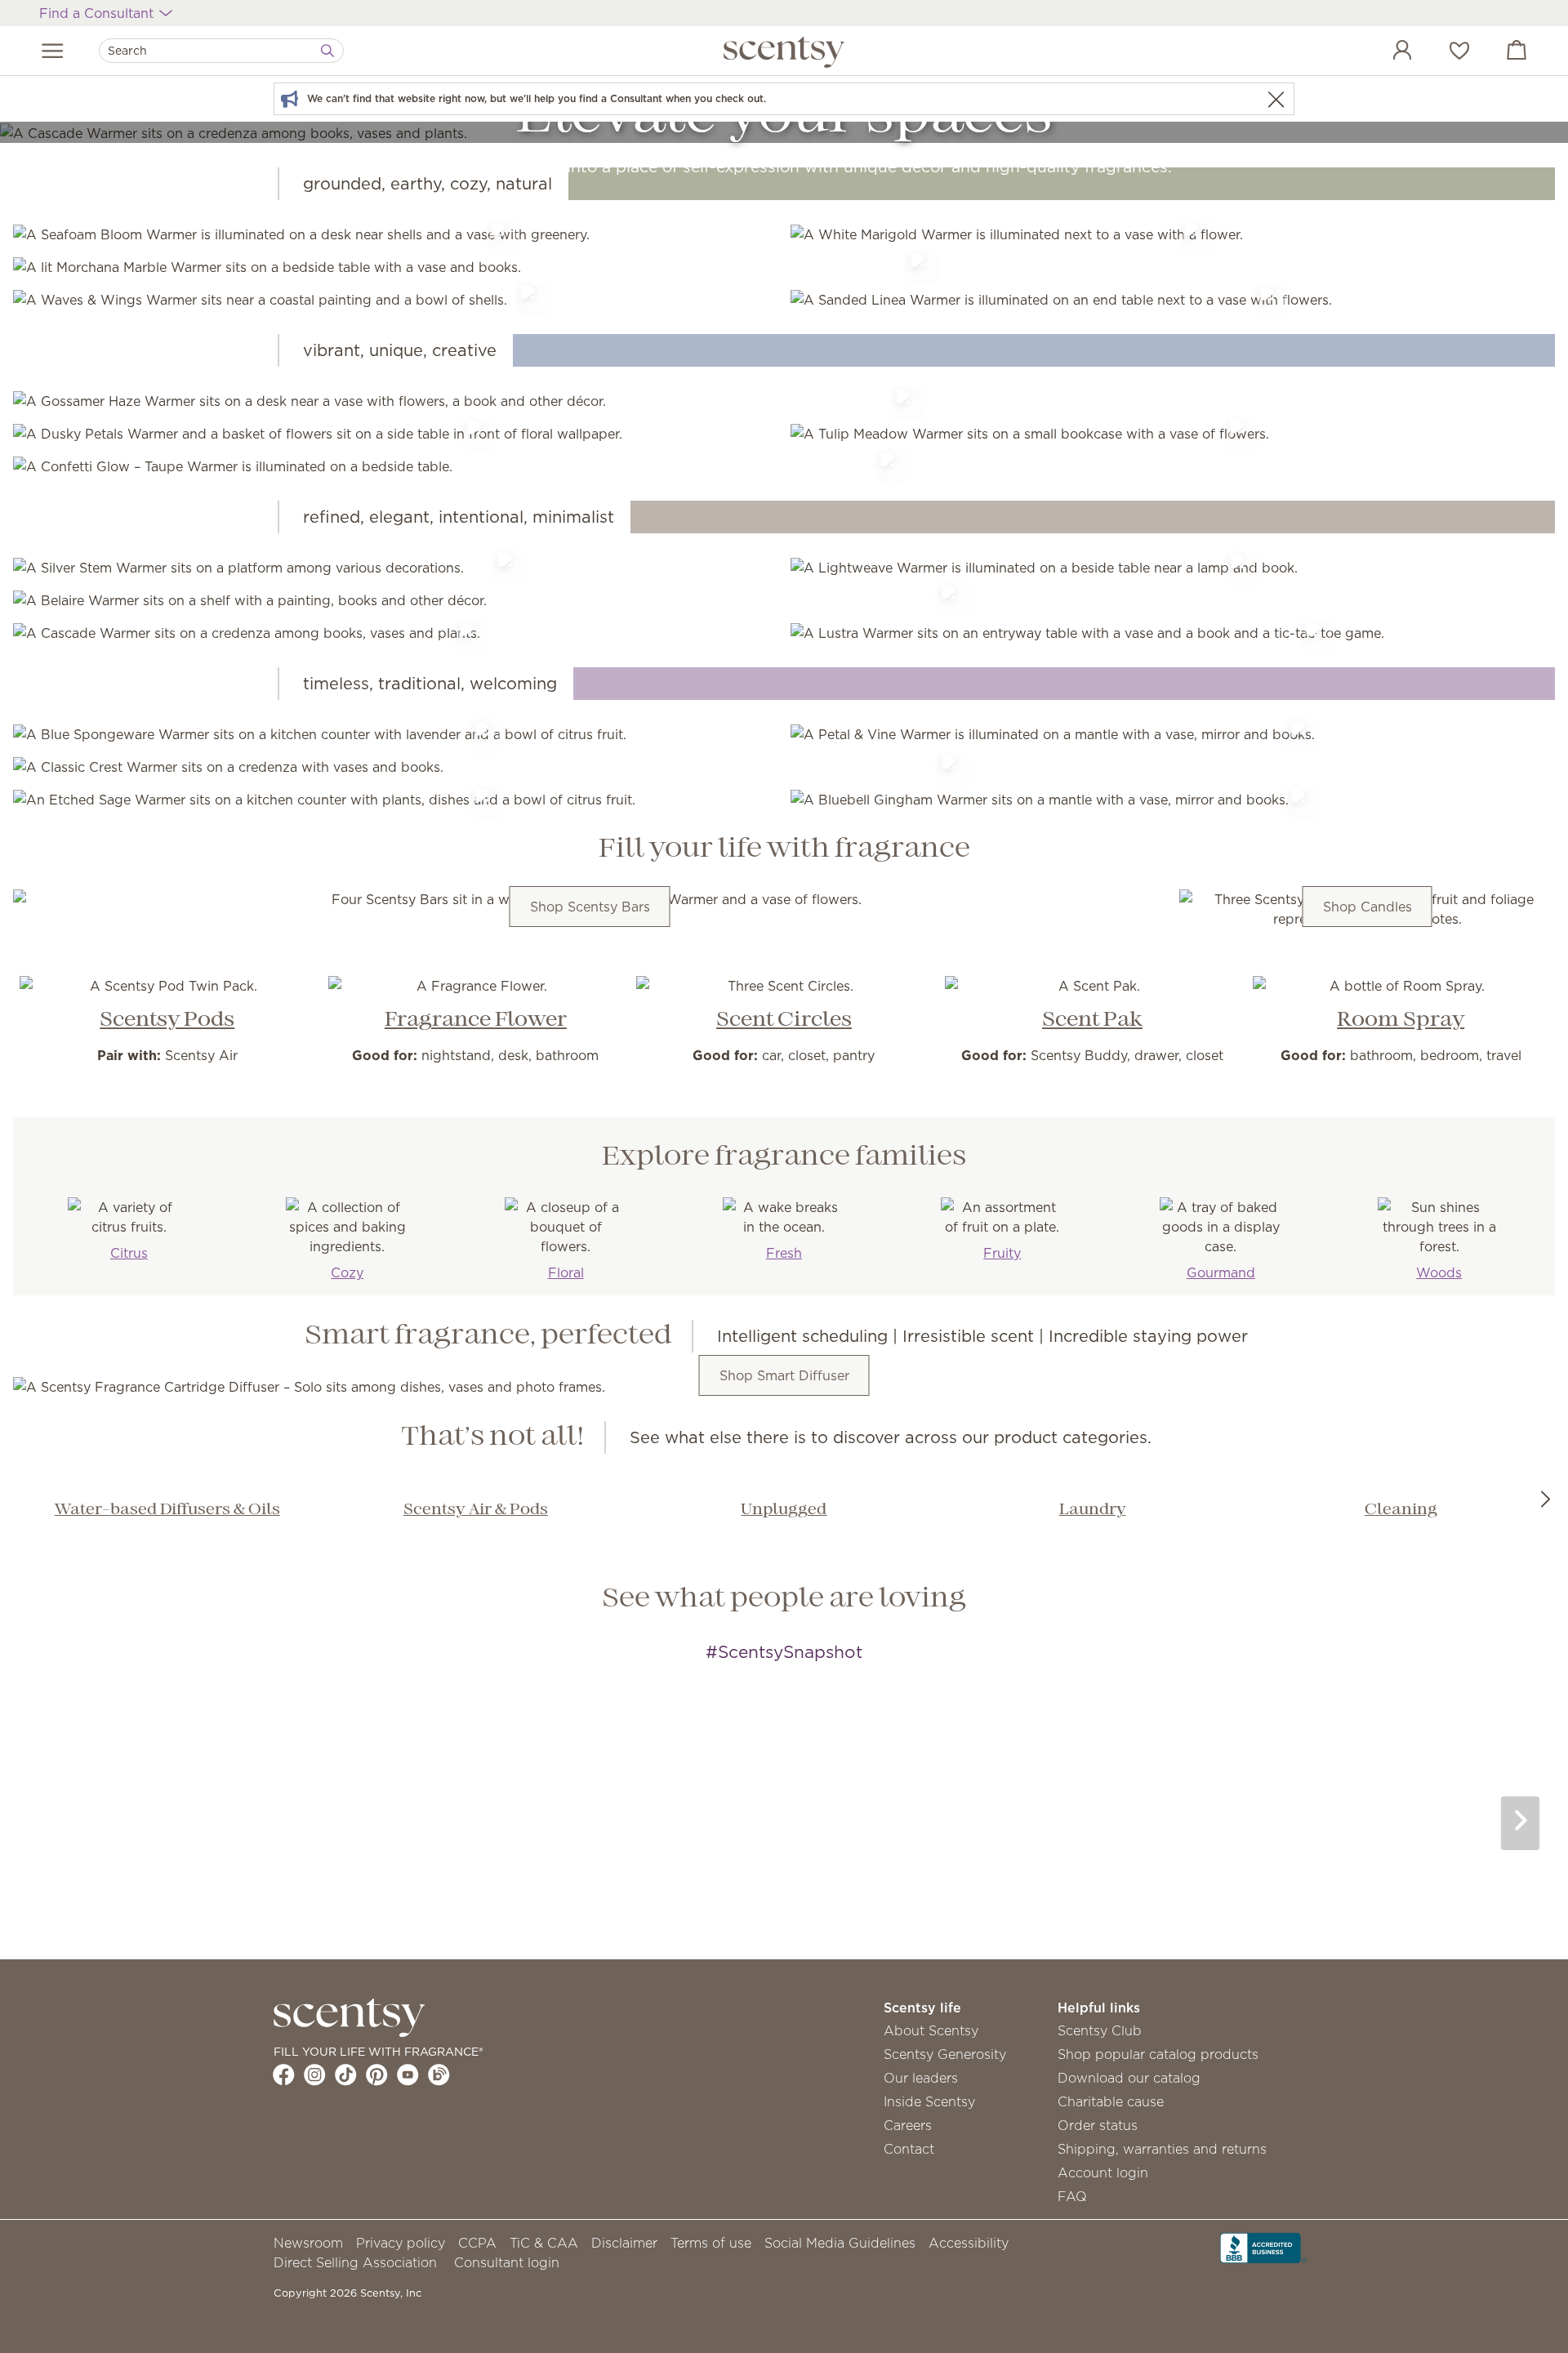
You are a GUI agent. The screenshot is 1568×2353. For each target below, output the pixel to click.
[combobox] (221, 51)
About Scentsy (931, 2030)
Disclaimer (624, 2243)
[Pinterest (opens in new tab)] (377, 2074)
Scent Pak (1092, 1020)
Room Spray (1401, 1020)
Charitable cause (1111, 2101)
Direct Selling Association (355, 2262)
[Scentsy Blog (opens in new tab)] (439, 2074)
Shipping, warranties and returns (1162, 2149)
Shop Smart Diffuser (784, 1375)
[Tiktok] (346, 2074)
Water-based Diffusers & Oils (167, 1510)
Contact (909, 2149)
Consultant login (507, 2262)
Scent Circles (784, 1020)
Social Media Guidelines (840, 2243)
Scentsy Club (1100, 2030)
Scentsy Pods (167, 1020)
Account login (1103, 2173)
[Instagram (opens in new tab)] (315, 2074)
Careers (908, 2125)
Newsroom (308, 2243)
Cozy (347, 1272)
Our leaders (921, 2078)
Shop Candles (1368, 907)
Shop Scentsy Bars (590, 907)
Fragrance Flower (476, 1020)
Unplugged (784, 1510)
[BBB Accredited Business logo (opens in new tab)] (1263, 2247)
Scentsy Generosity (945, 2054)
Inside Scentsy (929, 2101)
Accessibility (969, 2243)
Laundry (1093, 1510)
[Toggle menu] (53, 51)
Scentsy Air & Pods (476, 1510)
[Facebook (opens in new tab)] (284, 2074)
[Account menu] (1386, 52)
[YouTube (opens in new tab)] (408, 2074)
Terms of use (711, 2243)
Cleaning (1401, 1510)
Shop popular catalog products (1158, 2054)
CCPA (477, 2243)
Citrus (129, 1253)
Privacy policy (401, 2243)
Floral (566, 1272)
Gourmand (1221, 1272)
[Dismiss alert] (1276, 99)
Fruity (1002, 1253)
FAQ (1072, 2196)
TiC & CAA (544, 2243)
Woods (1439, 1272)
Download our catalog (1129, 2078)
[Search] (327, 51)
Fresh (784, 1253)
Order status (1098, 2125)
